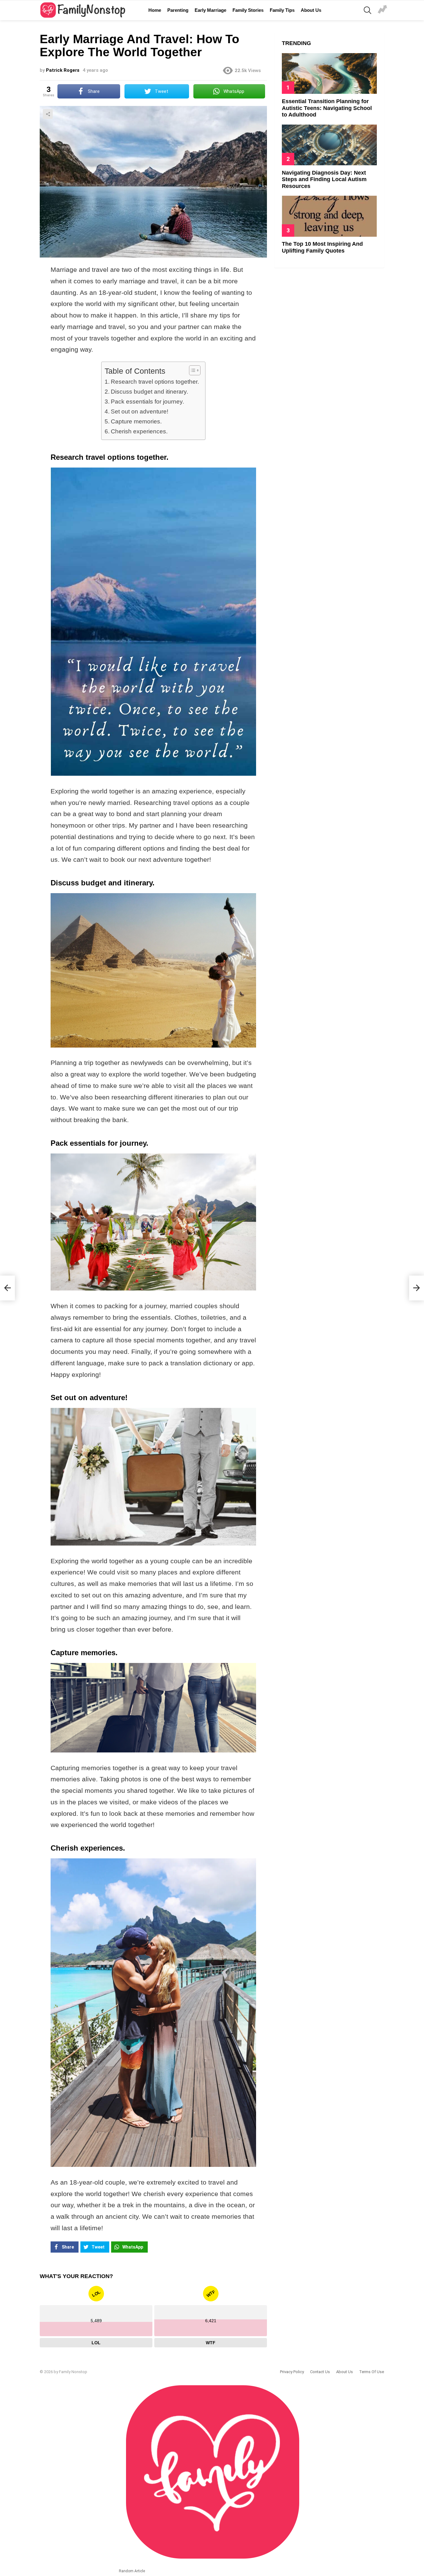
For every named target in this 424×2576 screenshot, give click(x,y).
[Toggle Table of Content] (192, 370)
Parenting (178, 10)
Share (48, 114)
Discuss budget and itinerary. (149, 392)
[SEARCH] (368, 10)
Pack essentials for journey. (147, 402)
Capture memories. (136, 421)
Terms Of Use (372, 2372)
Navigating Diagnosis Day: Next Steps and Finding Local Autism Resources (324, 179)
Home (155, 10)
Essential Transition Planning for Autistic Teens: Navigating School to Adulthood (327, 108)
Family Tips (282, 10)
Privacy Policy (292, 2372)
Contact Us (320, 2372)
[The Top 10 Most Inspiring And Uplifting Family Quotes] (329, 216)
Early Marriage (210, 10)
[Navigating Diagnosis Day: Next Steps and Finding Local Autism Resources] (329, 145)
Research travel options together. (155, 382)
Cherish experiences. (139, 431)
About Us (311, 10)
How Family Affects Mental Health (382, 10)
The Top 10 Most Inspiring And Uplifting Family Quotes (322, 247)
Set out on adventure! (140, 411)
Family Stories (248, 10)
